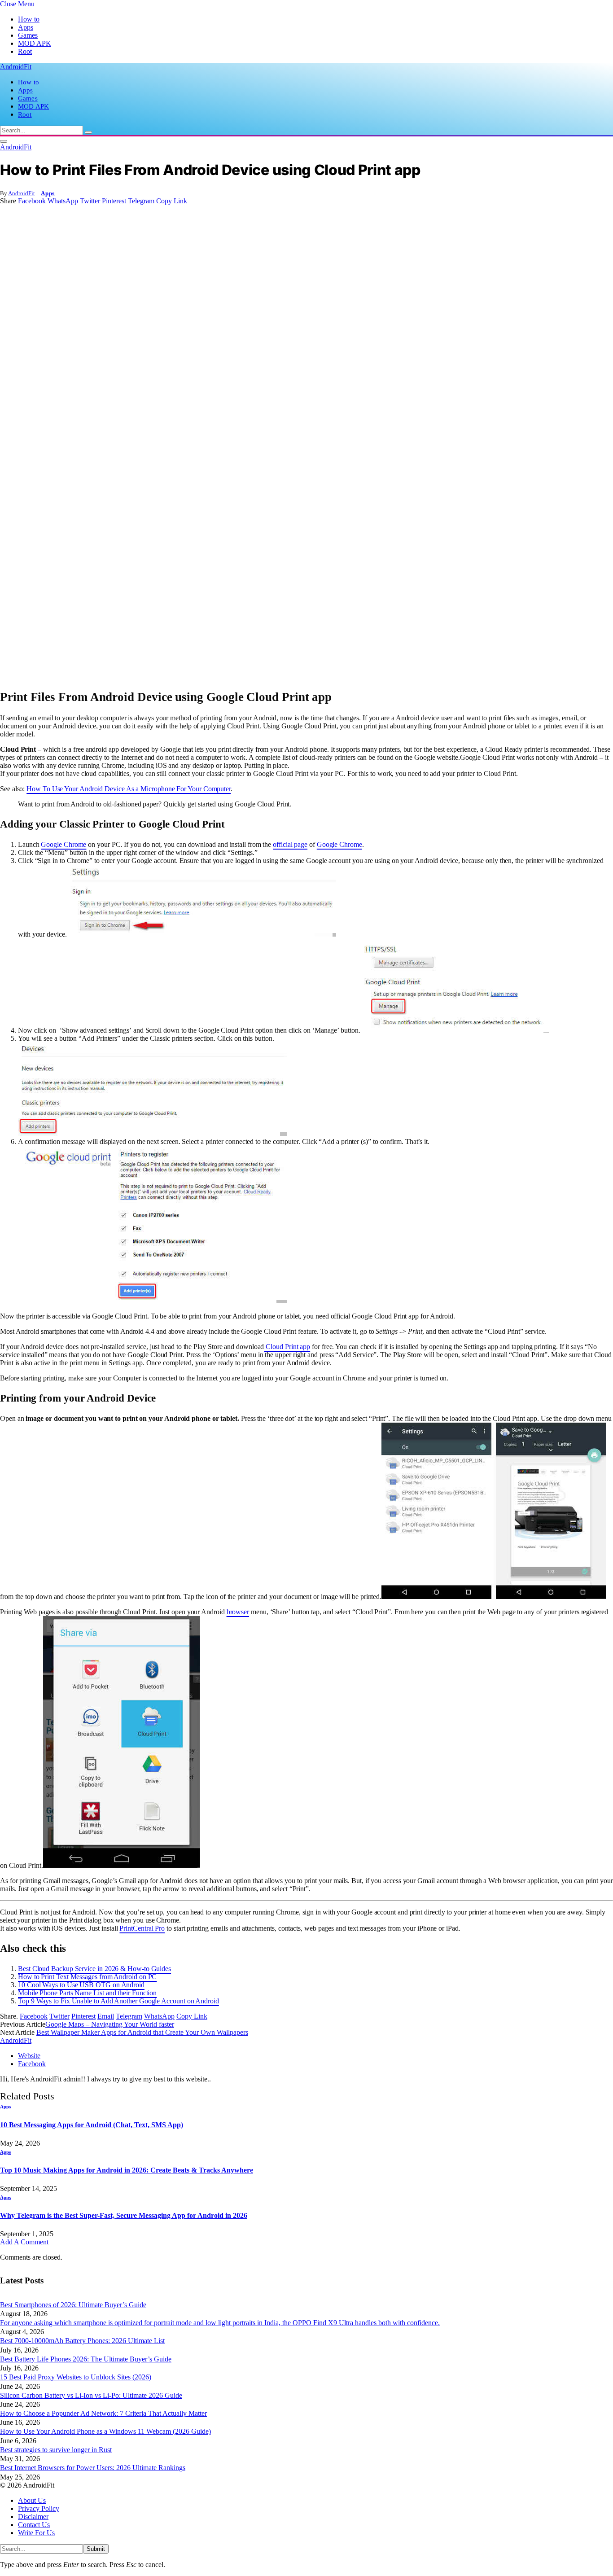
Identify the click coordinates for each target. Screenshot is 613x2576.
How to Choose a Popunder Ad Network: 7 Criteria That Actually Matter (103, 2413)
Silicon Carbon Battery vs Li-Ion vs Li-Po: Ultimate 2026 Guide (91, 2395)
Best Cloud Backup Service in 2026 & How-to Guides (94, 1969)
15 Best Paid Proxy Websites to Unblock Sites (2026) (76, 2377)
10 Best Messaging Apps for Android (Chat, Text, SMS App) (92, 2125)
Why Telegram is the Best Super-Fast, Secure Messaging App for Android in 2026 (124, 2215)
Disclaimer (33, 2517)
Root (25, 51)
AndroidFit (22, 193)
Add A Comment (24, 2242)
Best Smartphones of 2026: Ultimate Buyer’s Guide (73, 2305)
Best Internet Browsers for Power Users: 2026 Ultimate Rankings (93, 2468)
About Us (32, 2500)
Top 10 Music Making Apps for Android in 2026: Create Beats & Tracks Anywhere (127, 2170)
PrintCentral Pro (142, 1928)
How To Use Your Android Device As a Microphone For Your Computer (129, 789)
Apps (26, 27)
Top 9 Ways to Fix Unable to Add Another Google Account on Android (118, 2001)
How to (29, 19)
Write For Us (36, 2533)
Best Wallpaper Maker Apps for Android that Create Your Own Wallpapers (142, 2032)
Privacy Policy (39, 2508)
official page (290, 844)
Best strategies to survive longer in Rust (56, 2450)
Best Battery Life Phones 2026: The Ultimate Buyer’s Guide (86, 2359)
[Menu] (4, 141)
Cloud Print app (287, 1347)
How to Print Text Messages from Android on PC (87, 1977)
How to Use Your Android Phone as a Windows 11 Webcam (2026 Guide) (105, 2431)
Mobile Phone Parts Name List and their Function (87, 1993)
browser (238, 1612)
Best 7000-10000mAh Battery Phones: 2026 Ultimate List (82, 2341)
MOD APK (35, 43)
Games (28, 35)
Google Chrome (63, 844)
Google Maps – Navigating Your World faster (110, 2024)
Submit (96, 2549)
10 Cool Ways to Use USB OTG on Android (81, 1985)
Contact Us (34, 2525)
